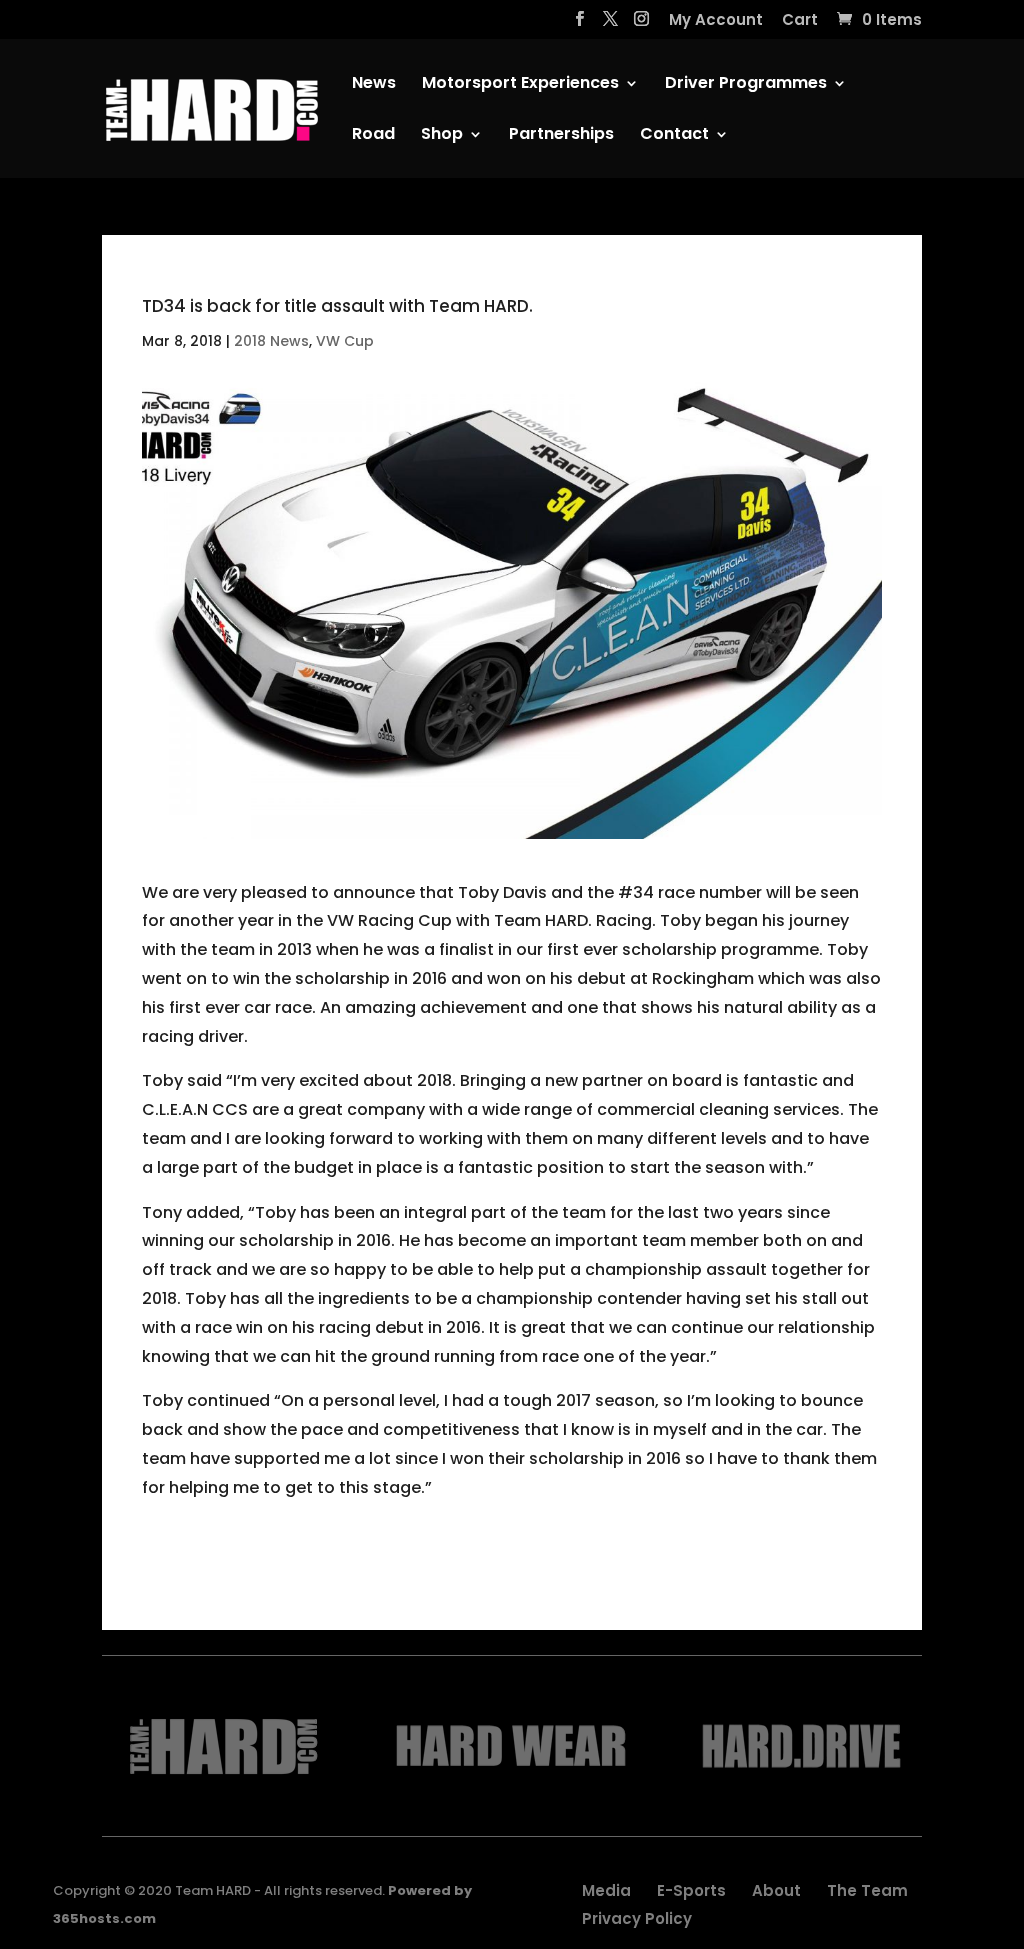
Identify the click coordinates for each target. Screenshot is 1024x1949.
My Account (716, 21)
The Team (867, 1890)
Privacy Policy (637, 1918)
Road (373, 136)
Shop (442, 136)
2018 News (271, 341)
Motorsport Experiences (520, 85)
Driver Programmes (746, 85)
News (374, 85)
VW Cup (345, 341)
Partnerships (561, 136)
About (776, 1890)
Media (606, 1890)
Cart (800, 21)
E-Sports (691, 1890)
